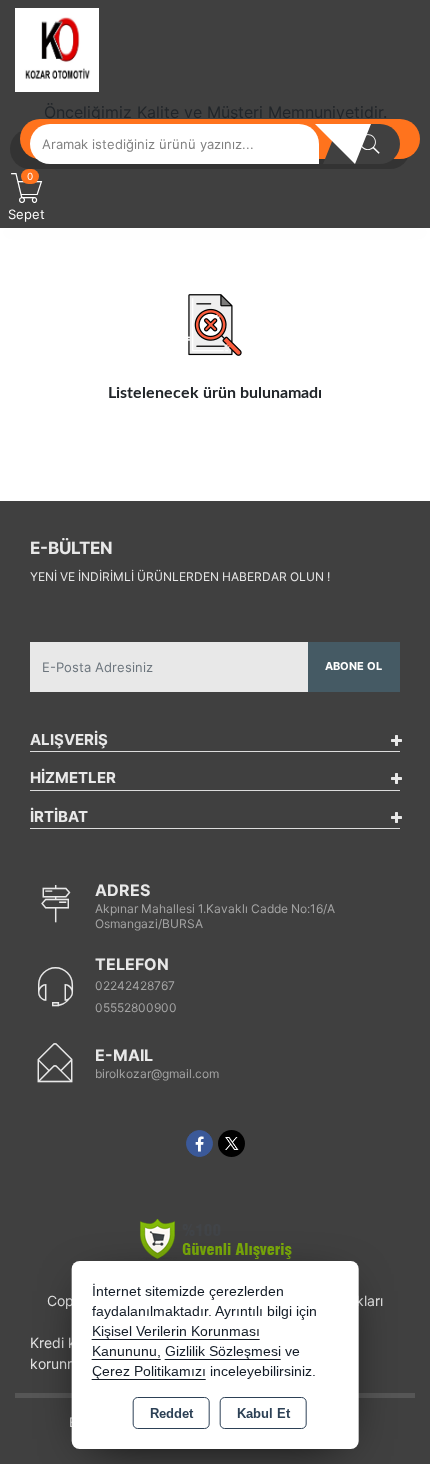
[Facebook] (199, 1143)
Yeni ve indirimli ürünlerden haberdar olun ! (180, 576)
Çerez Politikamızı (149, 1371)
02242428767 (135, 985)
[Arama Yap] (370, 144)
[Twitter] (231, 1143)
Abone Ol (353, 666)
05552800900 (136, 1007)
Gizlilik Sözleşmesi (223, 1351)
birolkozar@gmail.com (157, 1073)
